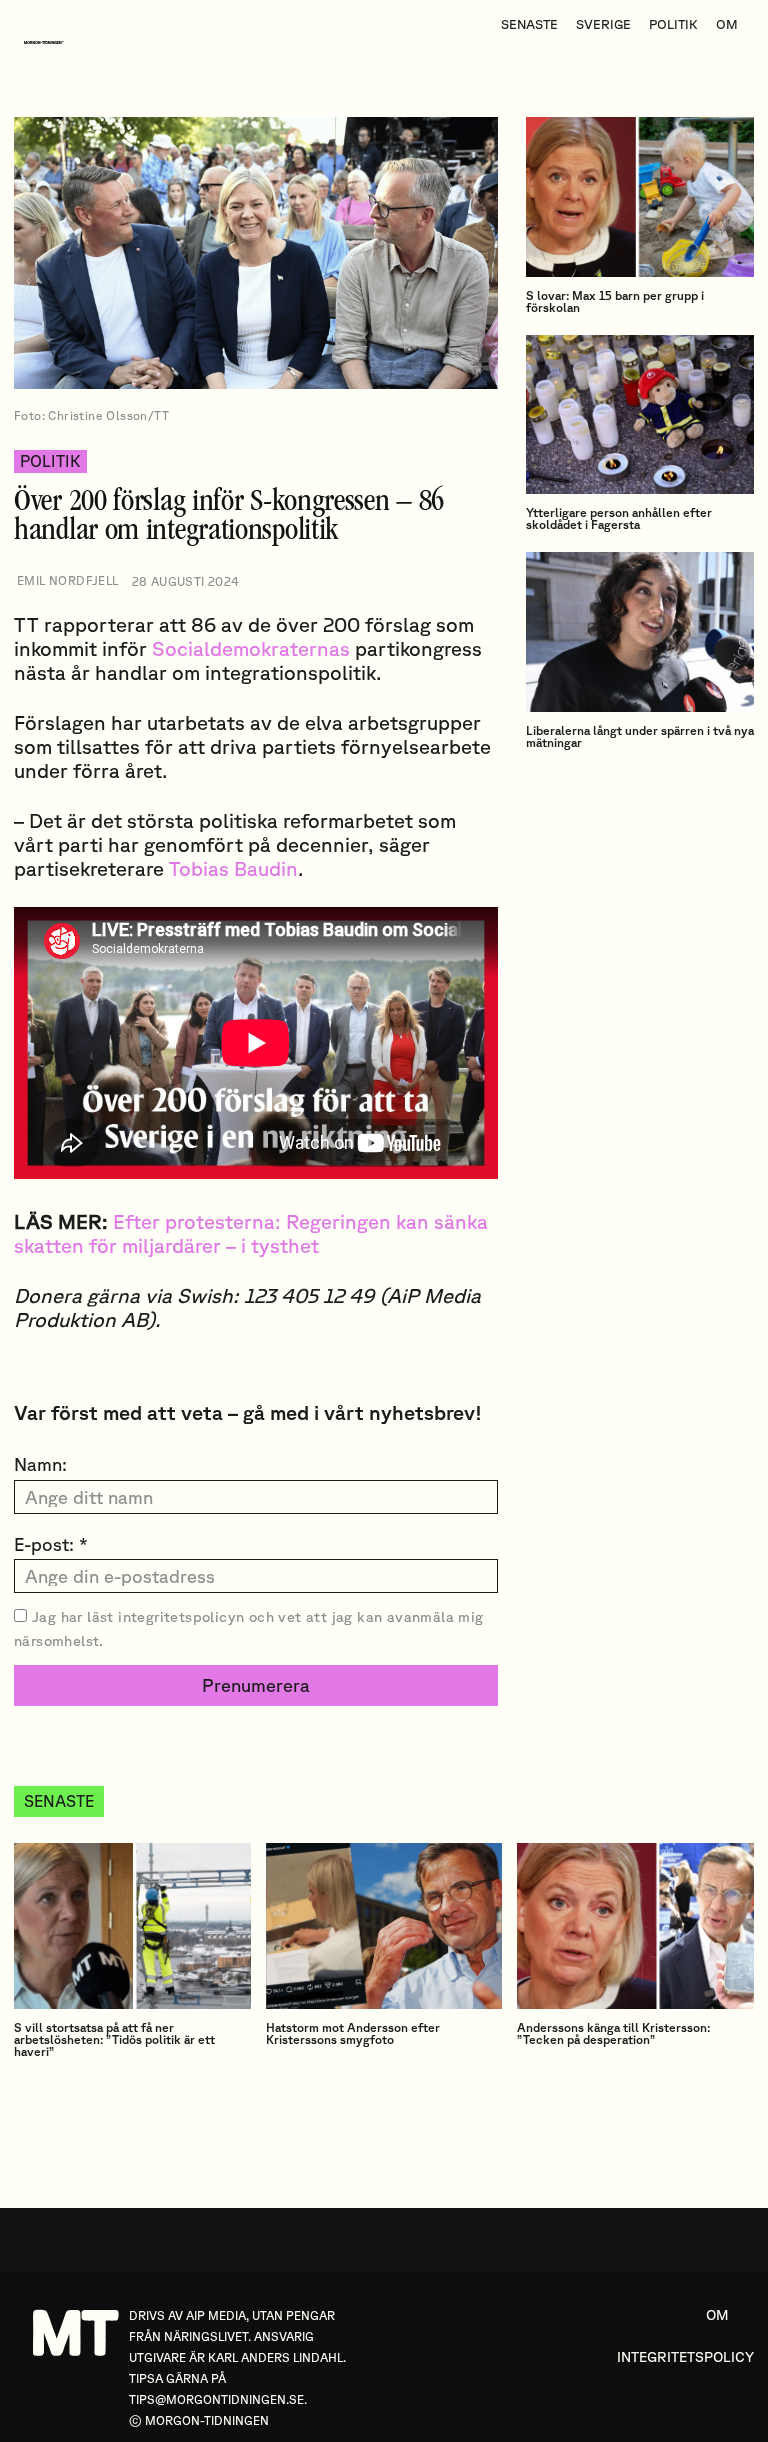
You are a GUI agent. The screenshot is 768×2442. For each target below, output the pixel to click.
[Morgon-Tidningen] (49, 42)
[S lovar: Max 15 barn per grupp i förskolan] (640, 197)
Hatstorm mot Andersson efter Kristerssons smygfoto (353, 2033)
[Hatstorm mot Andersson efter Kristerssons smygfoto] (384, 1926)
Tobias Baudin (233, 868)
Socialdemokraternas (251, 648)
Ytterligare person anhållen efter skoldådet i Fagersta (619, 518)
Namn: (40, 1464)
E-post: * (51, 1544)
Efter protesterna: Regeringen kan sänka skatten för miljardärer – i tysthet (251, 1233)
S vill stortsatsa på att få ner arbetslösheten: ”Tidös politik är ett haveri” (114, 2039)
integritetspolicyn (181, 1616)
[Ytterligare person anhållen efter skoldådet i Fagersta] (640, 415)
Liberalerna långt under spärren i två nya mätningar (640, 736)
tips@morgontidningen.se (216, 2399)
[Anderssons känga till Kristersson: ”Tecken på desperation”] (635, 1926)
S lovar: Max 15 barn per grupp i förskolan (615, 301)
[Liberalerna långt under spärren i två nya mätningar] (640, 632)
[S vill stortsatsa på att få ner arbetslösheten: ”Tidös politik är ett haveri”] (132, 1926)
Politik (50, 461)
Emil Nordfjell (68, 580)
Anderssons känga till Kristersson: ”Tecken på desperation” (613, 2033)
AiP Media (216, 2315)
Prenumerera (256, 1685)
